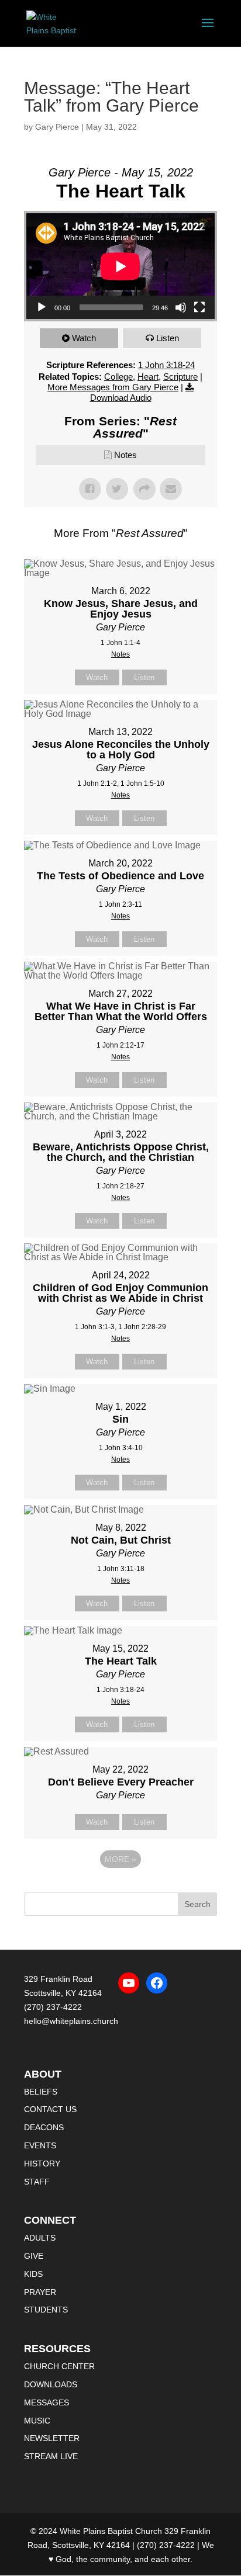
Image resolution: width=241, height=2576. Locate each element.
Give (34, 2256)
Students (46, 2310)
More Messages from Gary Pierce (113, 387)
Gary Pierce (57, 127)
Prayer (40, 2292)
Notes (125, 455)
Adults (40, 2238)
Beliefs (41, 2092)
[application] (120, 266)
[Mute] (181, 307)
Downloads (51, 2384)
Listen (168, 338)
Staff (37, 2182)
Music (37, 2421)
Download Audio (121, 398)
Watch (84, 338)
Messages (47, 2402)
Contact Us (50, 2109)
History (42, 2164)
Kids (33, 2274)
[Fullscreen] (199, 307)
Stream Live (51, 2456)
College (118, 377)
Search (197, 1904)
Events (40, 2145)
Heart (148, 377)
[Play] (42, 307)
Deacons (44, 2127)
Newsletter (52, 2438)
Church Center (59, 2366)
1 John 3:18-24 (166, 365)
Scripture (180, 377)
